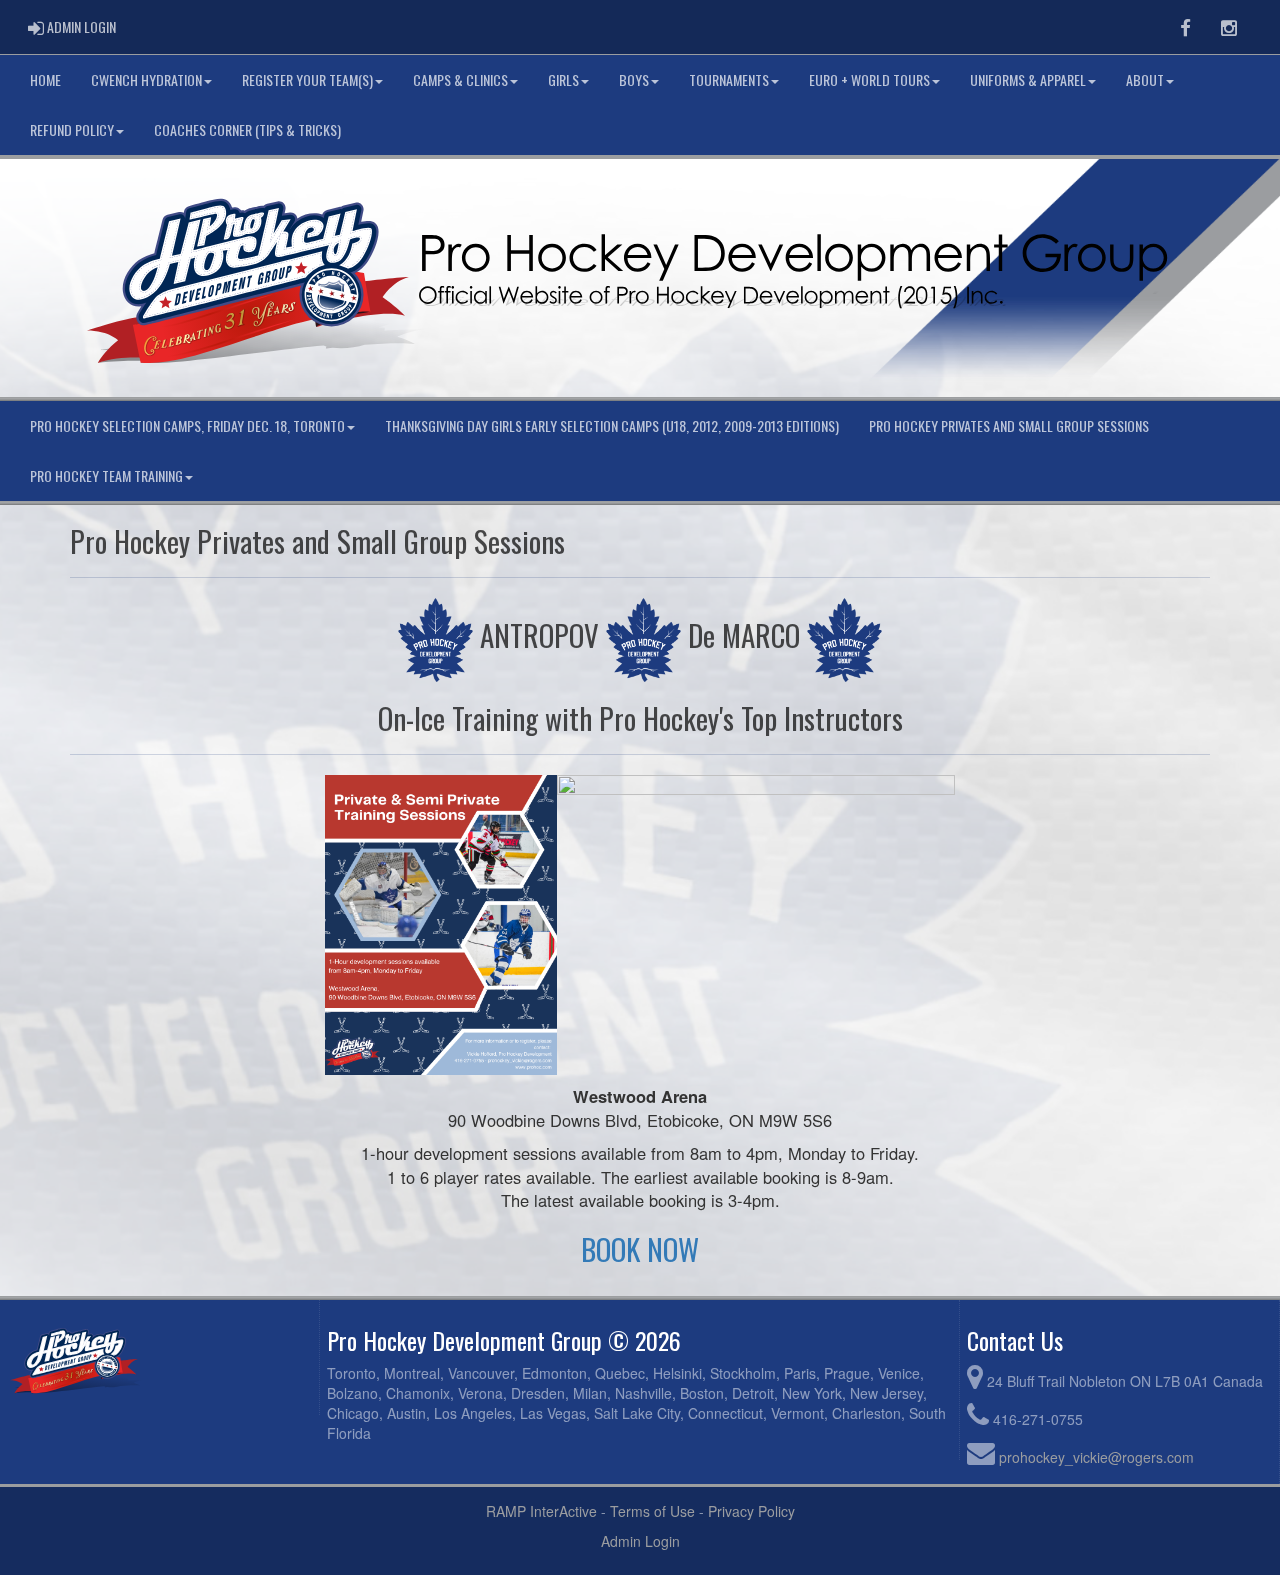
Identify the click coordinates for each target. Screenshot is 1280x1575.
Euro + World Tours (869, 79)
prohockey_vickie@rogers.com (1096, 1457)
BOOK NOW (640, 1248)
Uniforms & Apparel (1028, 79)
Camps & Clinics (460, 79)
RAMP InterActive (541, 1511)
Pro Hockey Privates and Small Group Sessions (1009, 425)
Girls (563, 79)
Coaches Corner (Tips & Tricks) (247, 129)
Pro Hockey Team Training (106, 475)
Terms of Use (652, 1511)
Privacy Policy (751, 1511)
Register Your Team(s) (307, 79)
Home (45, 79)
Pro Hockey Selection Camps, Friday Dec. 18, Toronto (187, 425)
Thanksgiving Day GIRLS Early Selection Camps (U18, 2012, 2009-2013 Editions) (612, 425)
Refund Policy (72, 129)
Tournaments (729, 79)
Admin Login (640, 1541)
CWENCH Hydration (146, 79)
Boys (634, 79)
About (1145, 79)
